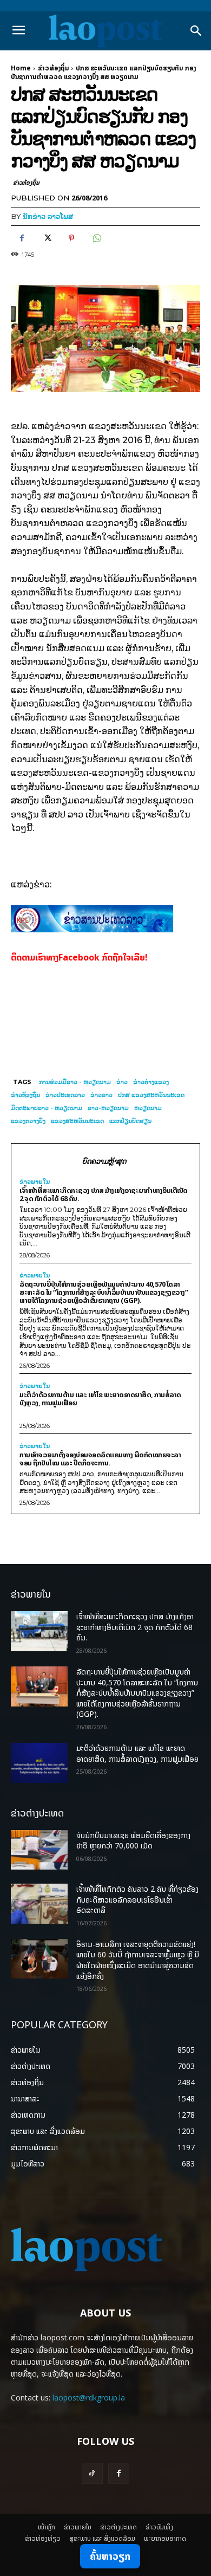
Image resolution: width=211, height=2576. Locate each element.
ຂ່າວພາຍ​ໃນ (35, 1182)
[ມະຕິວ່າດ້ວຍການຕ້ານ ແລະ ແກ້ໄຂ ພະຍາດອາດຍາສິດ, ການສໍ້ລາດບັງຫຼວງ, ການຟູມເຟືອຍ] (39, 1763)
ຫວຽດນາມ (148, 1108)
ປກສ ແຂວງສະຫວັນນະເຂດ (151, 1095)
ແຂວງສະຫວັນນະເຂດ (77, 1121)
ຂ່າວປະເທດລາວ (65, 1095)
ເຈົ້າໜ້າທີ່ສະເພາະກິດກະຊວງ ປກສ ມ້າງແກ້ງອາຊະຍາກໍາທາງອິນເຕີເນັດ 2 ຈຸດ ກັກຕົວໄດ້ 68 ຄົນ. (104, 1194)
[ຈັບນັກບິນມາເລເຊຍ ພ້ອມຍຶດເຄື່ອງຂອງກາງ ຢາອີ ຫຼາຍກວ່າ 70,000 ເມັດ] (39, 1850)
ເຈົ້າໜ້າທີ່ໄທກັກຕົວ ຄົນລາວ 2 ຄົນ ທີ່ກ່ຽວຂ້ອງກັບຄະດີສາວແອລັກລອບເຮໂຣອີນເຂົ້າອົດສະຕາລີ (137, 1899)
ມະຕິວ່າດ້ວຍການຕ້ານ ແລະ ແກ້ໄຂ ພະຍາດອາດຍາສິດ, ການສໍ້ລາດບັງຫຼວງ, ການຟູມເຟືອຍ (100, 1399)
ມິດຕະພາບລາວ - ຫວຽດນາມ (47, 1108)
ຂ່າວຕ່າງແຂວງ (151, 1082)
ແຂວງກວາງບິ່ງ (28, 1121)
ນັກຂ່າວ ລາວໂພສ (48, 216)
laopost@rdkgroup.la (89, 2397)
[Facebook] (22, 238)
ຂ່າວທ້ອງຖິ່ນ (53, 68)
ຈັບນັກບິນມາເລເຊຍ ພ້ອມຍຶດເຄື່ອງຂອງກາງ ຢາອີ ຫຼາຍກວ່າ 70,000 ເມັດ (133, 1841)
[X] (47, 238)
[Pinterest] (71, 238)
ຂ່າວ (122, 1082)
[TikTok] (92, 2473)
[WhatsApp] (96, 238)
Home (21, 68)
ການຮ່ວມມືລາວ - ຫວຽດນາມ (75, 1082)
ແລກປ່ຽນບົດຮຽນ (130, 1121)
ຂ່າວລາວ (101, 1095)
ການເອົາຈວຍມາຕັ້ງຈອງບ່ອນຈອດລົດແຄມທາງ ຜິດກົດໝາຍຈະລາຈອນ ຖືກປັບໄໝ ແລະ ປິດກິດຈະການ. (100, 1459)
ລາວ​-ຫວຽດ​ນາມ (108, 1108)
